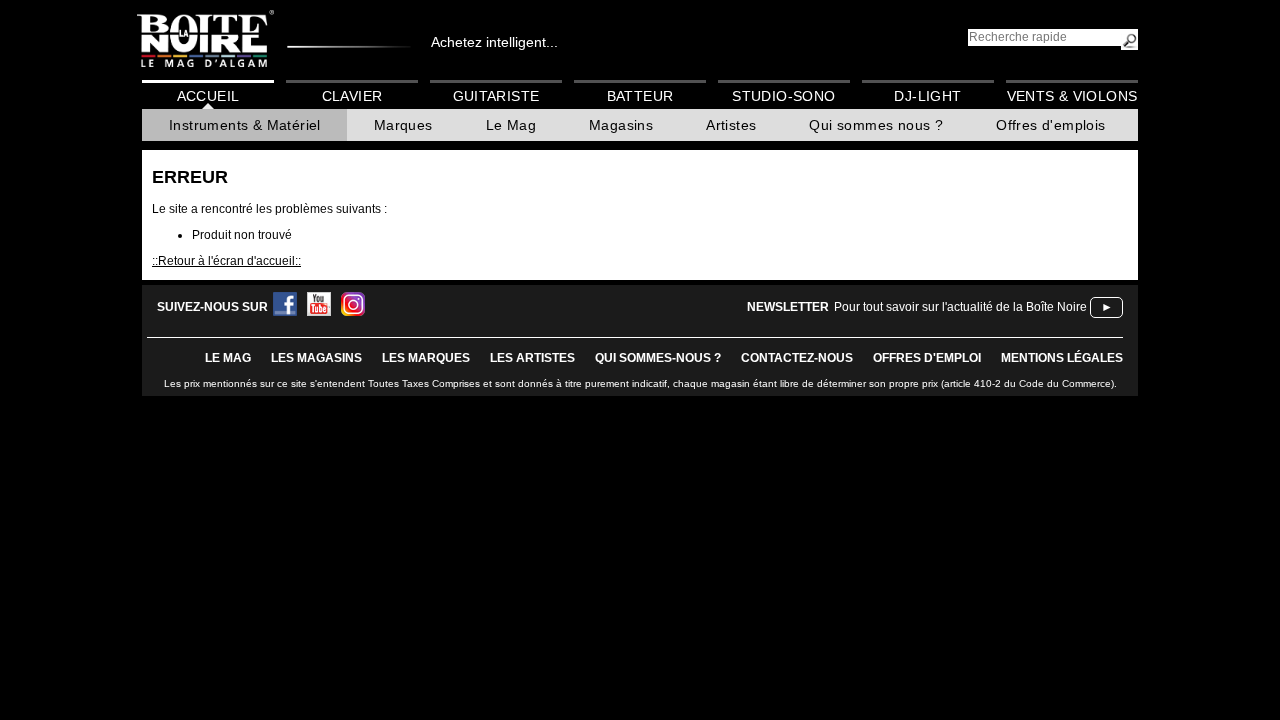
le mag (228, 358)
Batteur (640, 96)
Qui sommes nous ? (876, 125)
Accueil (208, 96)
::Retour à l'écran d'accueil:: (226, 261)
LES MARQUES (426, 358)
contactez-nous (797, 358)
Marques (403, 125)
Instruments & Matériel (245, 125)
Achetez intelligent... (494, 42)
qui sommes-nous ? (658, 358)
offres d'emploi (927, 358)
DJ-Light (927, 96)
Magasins (621, 125)
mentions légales (1062, 358)
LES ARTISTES (532, 358)
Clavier (352, 96)
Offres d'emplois (1050, 125)
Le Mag (511, 125)
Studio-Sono (783, 96)
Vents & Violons (1072, 96)
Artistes (731, 125)
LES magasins (316, 358)
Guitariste (496, 96)
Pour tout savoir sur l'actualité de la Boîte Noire (960, 307)
